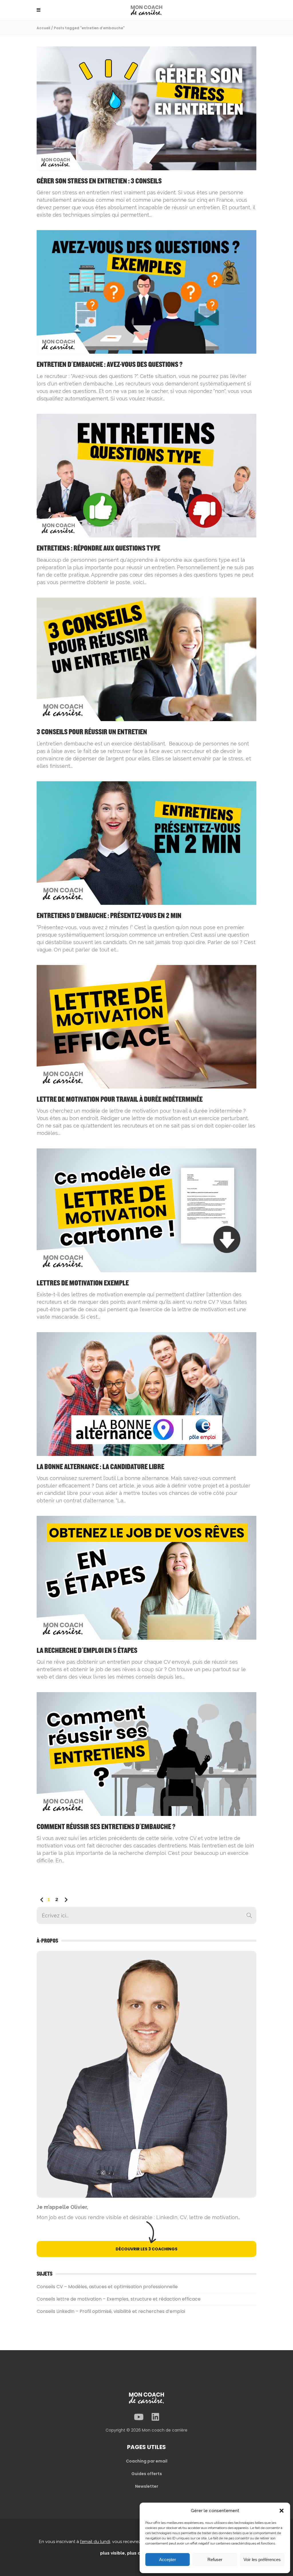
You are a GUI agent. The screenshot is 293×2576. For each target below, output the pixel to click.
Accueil (43, 28)
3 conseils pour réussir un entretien (92, 732)
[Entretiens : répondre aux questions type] (146, 475)
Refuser (215, 2560)
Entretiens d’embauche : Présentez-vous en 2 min (109, 916)
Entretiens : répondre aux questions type (98, 548)
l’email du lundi (95, 2542)
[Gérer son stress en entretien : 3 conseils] (146, 108)
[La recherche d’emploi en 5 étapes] (146, 1577)
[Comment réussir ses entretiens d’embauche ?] (146, 1754)
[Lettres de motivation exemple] (146, 1210)
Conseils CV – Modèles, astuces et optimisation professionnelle (107, 2287)
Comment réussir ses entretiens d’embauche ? (106, 1827)
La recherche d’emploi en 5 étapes (87, 1651)
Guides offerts (147, 2474)
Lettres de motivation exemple (83, 1283)
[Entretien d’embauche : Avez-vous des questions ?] (146, 292)
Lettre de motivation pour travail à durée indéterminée (120, 1100)
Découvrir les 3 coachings (146, 2249)
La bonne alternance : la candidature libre (100, 1467)
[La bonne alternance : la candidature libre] (146, 1394)
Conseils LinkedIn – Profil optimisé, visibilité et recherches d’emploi (111, 2311)
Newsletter (147, 2486)
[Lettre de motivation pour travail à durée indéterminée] (146, 1026)
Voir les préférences (262, 2560)
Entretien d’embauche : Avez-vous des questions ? (110, 365)
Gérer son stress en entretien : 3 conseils (99, 181)
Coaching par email (147, 2461)
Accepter (168, 2560)
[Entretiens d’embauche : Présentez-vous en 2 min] (146, 843)
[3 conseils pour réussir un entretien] (146, 659)
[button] (282, 2511)
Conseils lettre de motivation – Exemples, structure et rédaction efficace (119, 2299)
